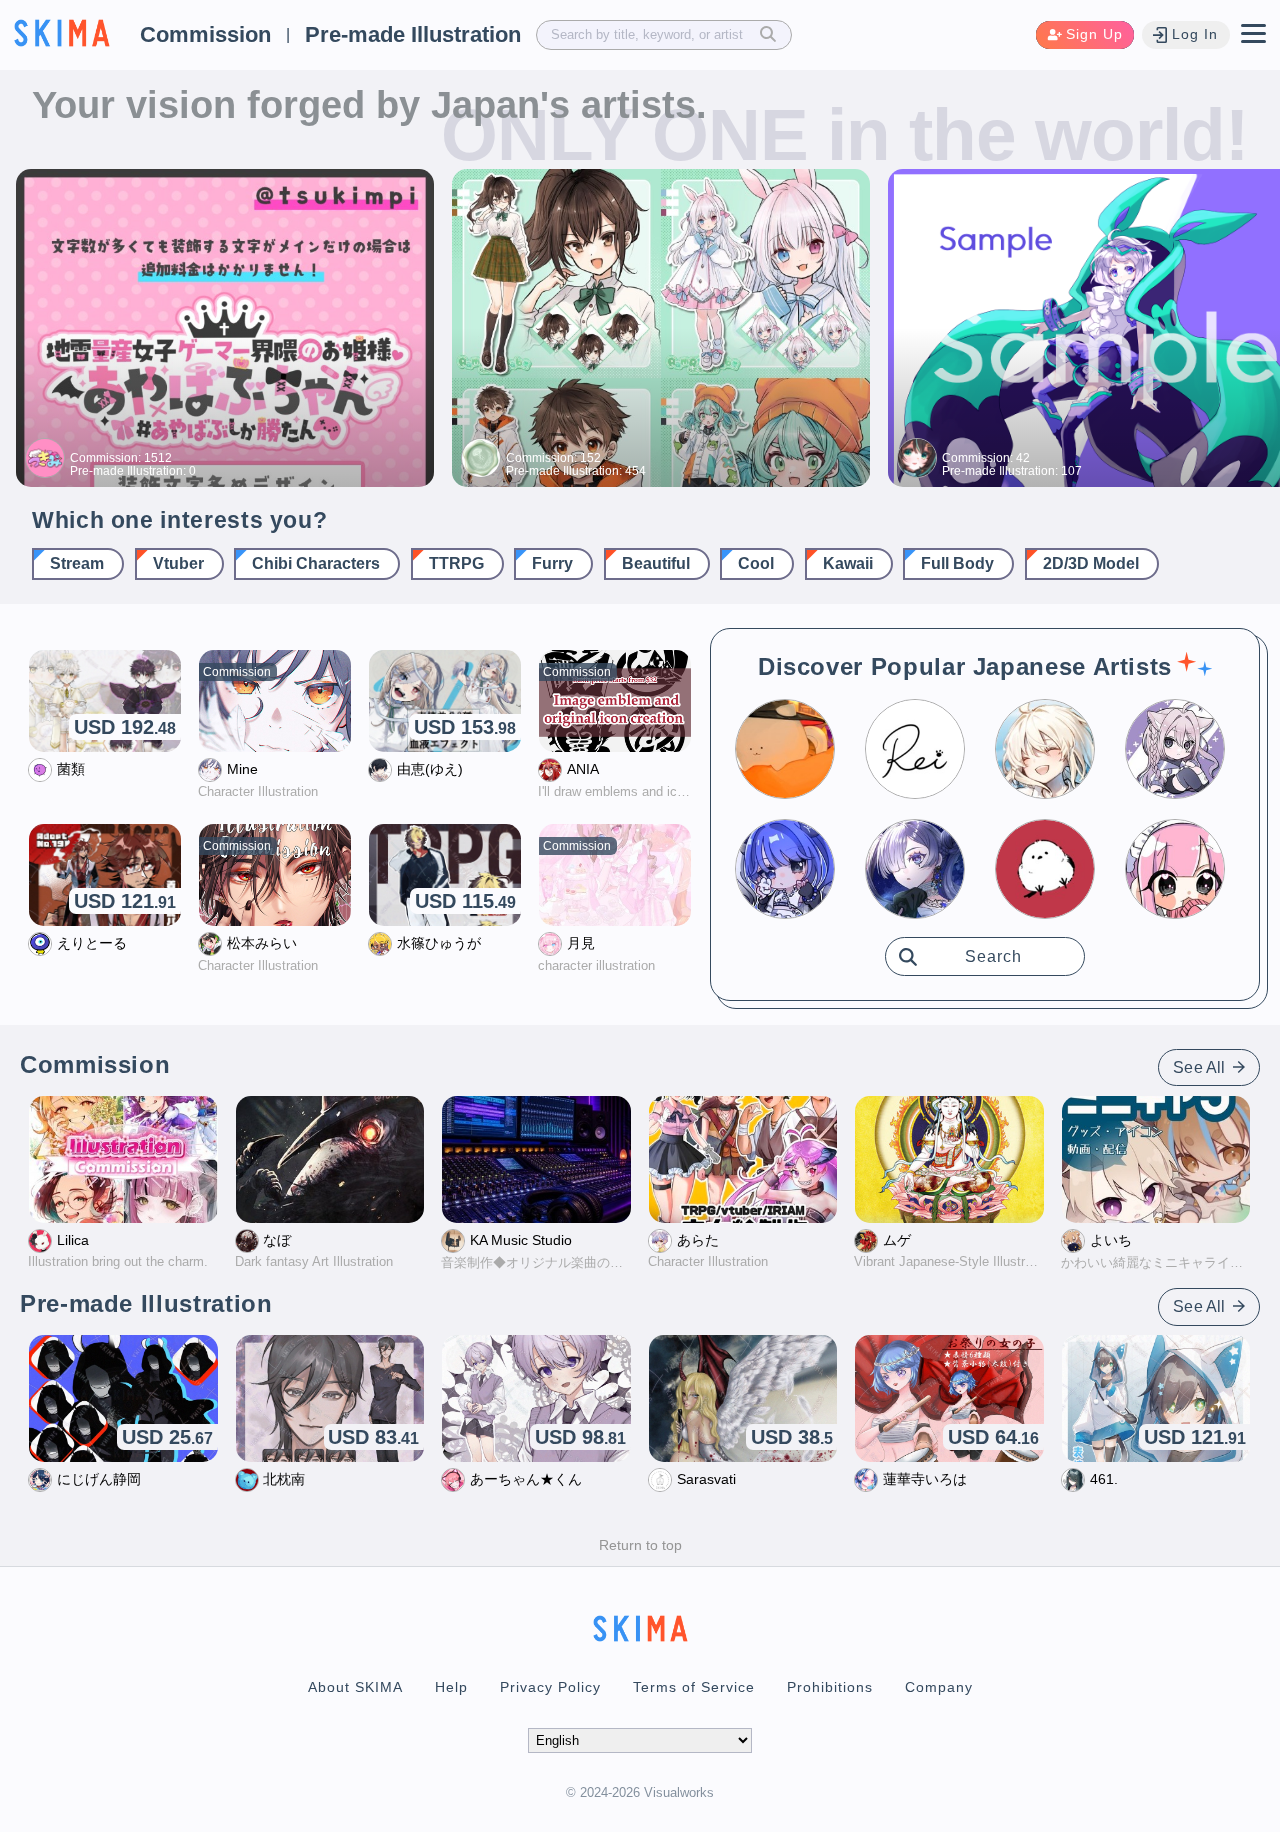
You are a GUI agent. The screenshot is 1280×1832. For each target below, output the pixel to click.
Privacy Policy (550, 1687)
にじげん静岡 (99, 1479)
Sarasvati (706, 1479)
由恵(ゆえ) (430, 769)
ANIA (583, 769)
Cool (756, 563)
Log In (1195, 34)
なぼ (277, 1240)
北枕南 (284, 1479)
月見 (581, 943)
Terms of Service (694, 1687)
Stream (77, 563)
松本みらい (262, 943)
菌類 (71, 769)
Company (939, 1687)
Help (451, 1687)
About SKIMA (355, 1687)
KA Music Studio (521, 1240)
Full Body (957, 563)
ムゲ (897, 1240)
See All (1201, 1067)
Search (993, 956)
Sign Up (1094, 34)
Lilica (73, 1240)
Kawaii (848, 563)
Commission (205, 34)
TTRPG (456, 563)
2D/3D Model (1091, 563)
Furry (552, 563)
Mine (242, 769)
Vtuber (178, 563)
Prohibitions (830, 1687)
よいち (1111, 1240)
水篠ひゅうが (439, 943)
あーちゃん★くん (526, 1479)
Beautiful (656, 563)
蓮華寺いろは (925, 1479)
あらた (698, 1240)
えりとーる (92, 943)
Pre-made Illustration (413, 34)
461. (1104, 1479)
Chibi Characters (316, 563)
